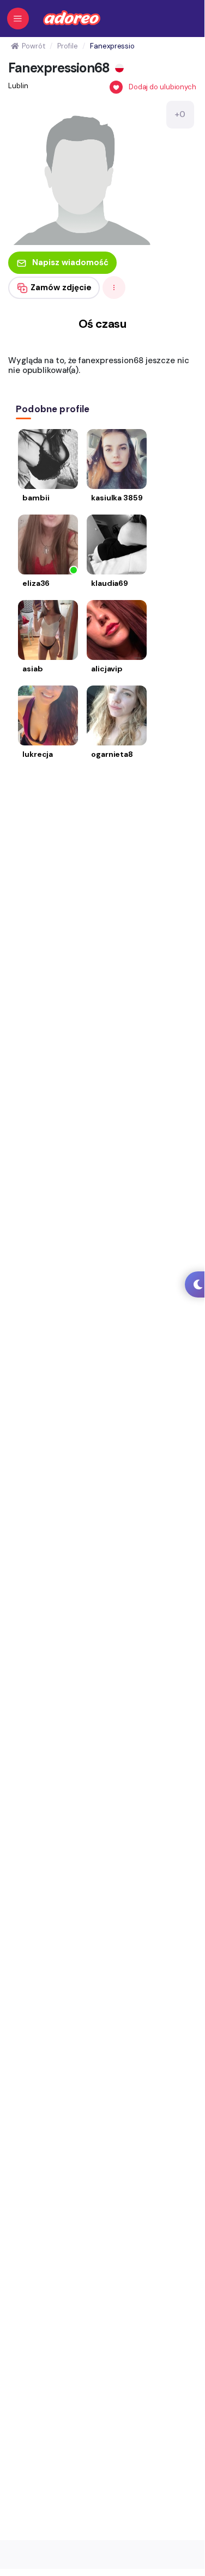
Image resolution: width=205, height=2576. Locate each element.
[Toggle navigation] (18, 19)
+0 (180, 114)
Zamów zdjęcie (61, 287)
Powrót (33, 46)
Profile (67, 46)
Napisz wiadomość (70, 262)
